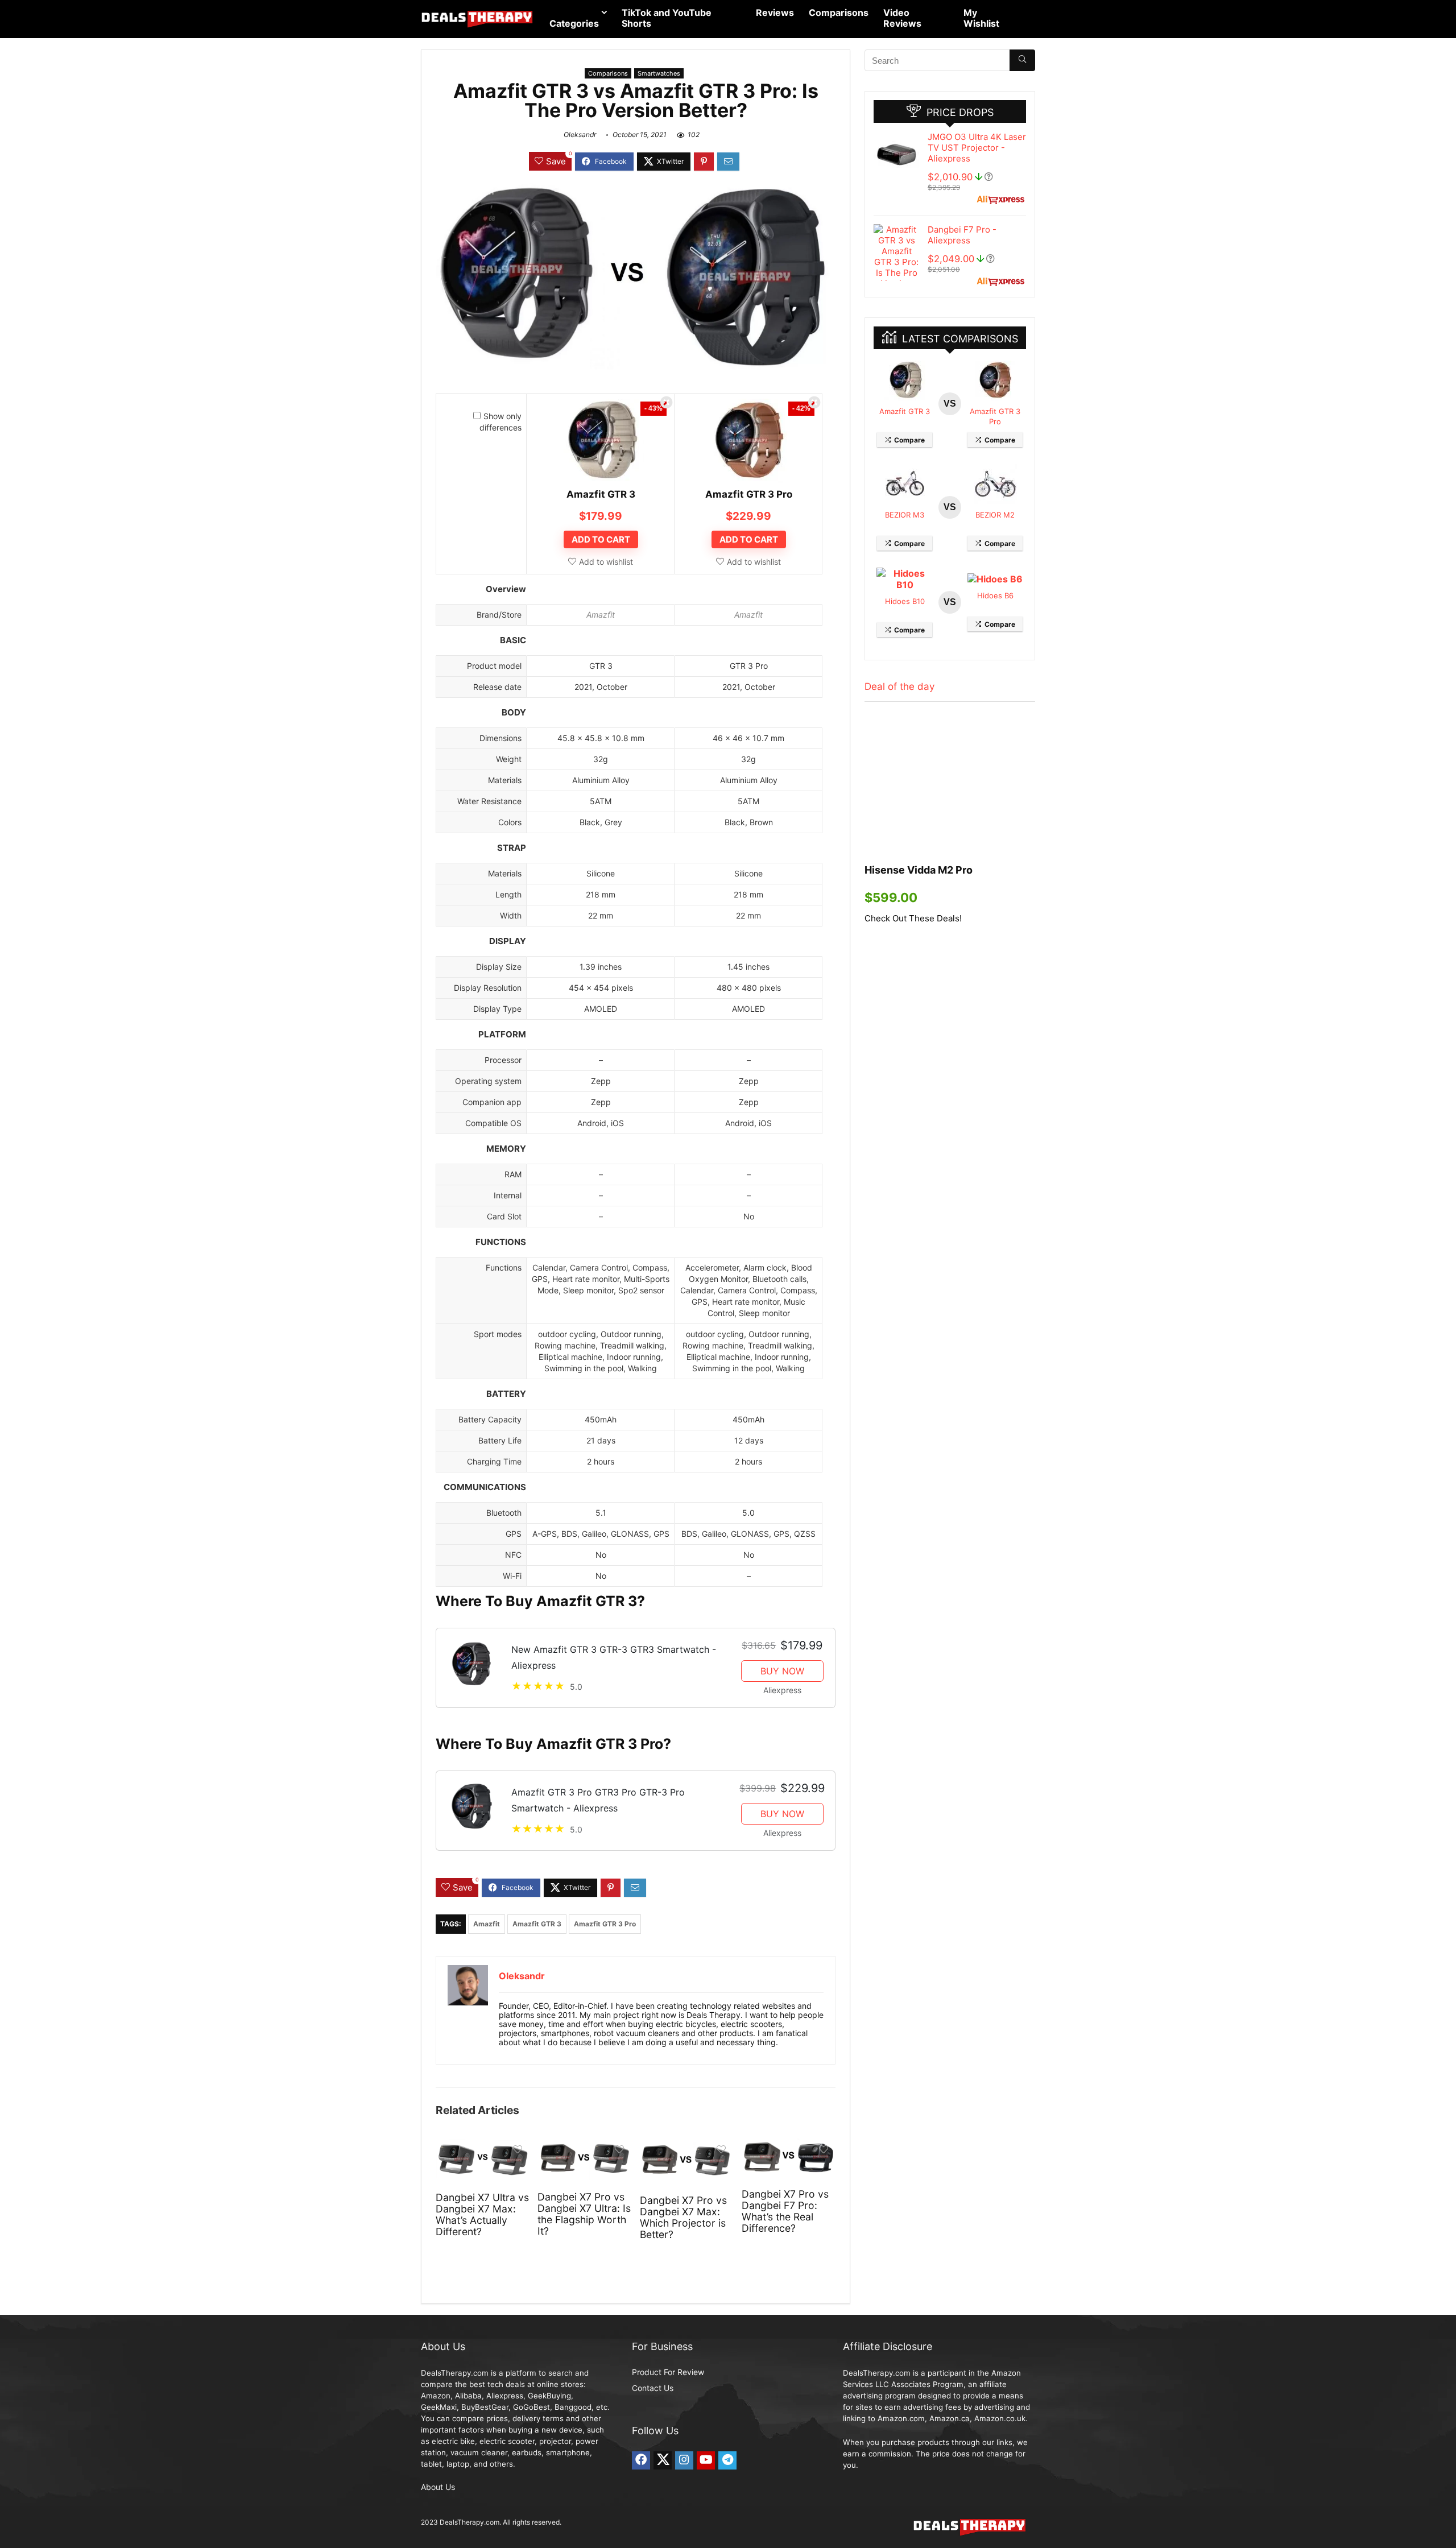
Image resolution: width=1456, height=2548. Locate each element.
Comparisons (839, 13)
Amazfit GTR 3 (601, 494)
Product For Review (668, 2372)
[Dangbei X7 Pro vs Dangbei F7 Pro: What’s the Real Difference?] (789, 2146)
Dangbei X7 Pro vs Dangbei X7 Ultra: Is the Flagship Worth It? (584, 2214)
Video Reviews (902, 18)
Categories (574, 23)
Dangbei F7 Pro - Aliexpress (962, 235)
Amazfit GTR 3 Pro (749, 494)
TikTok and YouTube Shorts (667, 18)
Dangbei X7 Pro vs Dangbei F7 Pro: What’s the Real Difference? (785, 2211)
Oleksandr (580, 135)
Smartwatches (659, 73)
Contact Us (653, 2388)
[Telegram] (727, 2460)
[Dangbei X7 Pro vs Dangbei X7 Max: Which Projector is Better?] (687, 2146)
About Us (438, 2487)
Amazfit (601, 615)
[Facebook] (641, 2460)
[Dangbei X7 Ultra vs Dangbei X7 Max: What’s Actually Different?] (483, 2146)
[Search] (1022, 60)
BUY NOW (782, 1671)
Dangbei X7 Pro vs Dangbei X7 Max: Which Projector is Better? (683, 2217)
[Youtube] (706, 2460)
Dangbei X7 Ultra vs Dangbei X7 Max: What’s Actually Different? (482, 2214)
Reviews (775, 13)
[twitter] (663, 2460)
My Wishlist (981, 18)
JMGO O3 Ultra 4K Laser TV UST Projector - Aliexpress (977, 148)
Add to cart (601, 539)
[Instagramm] (684, 2460)
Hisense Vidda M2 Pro (919, 870)
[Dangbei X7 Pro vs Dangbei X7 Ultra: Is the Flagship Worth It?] (584, 2146)
